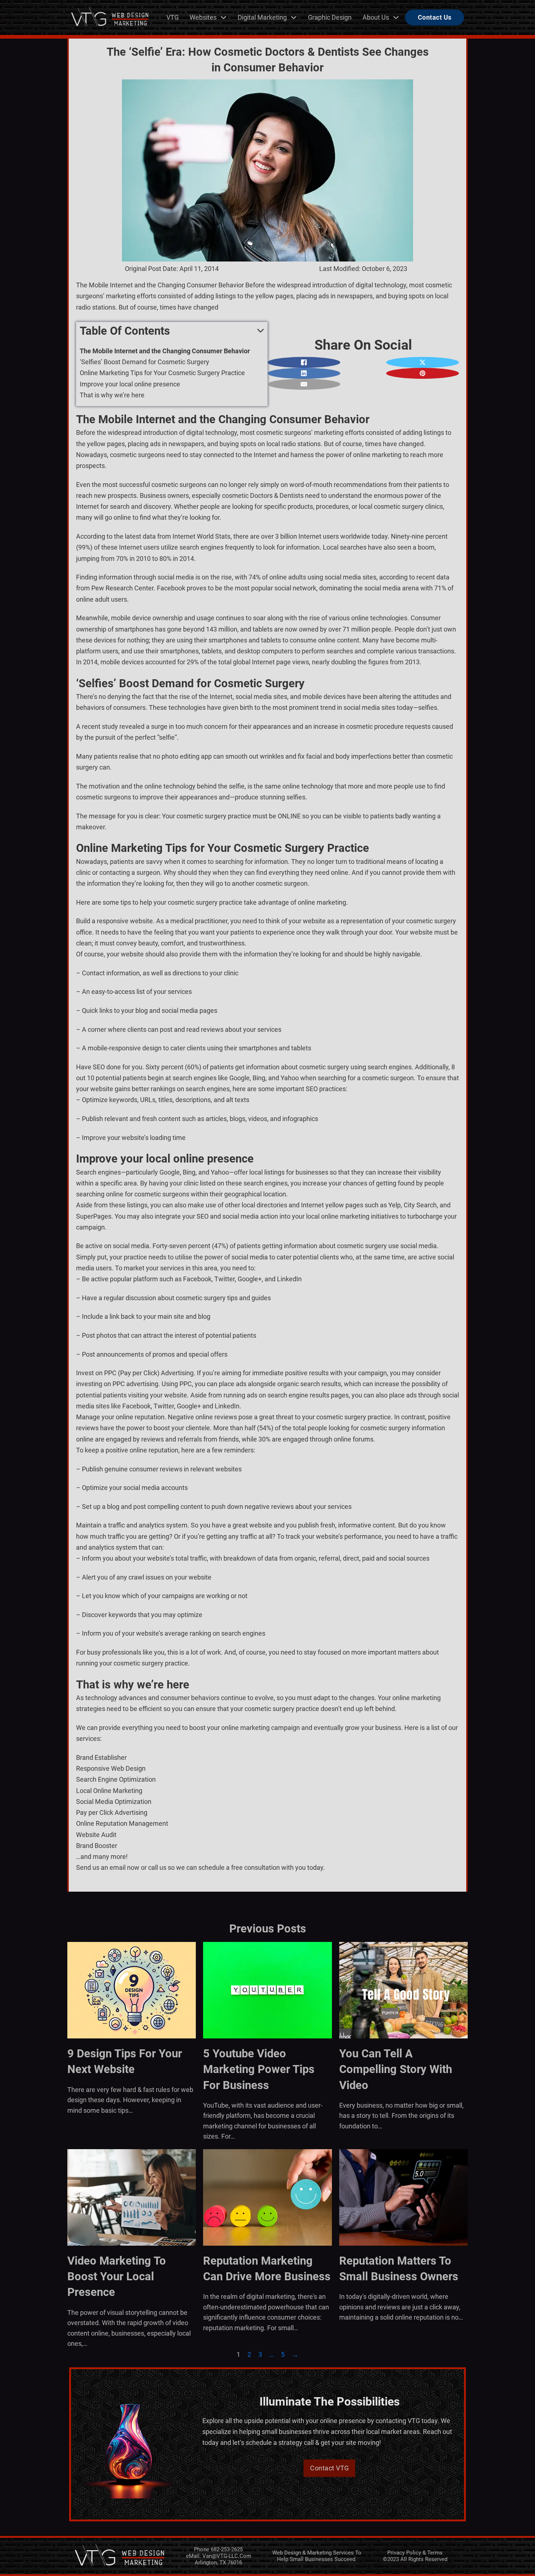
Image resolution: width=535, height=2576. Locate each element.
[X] (423, 362)
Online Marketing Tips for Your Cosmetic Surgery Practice (162, 373)
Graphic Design (330, 17)
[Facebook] (304, 362)
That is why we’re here (112, 395)
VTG (173, 17)
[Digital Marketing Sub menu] (294, 17)
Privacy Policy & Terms (415, 2553)
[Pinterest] (423, 373)
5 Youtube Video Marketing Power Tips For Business (259, 2069)
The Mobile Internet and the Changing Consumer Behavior (165, 351)
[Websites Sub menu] (223, 17)
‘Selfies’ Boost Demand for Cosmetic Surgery (144, 362)
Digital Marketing (262, 17)
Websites (203, 17)
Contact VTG (330, 2468)
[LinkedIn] (304, 373)
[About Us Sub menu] (396, 17)
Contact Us (435, 17)
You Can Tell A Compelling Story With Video (396, 2069)
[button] (172, 331)
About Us (376, 17)
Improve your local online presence (130, 384)
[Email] (304, 384)
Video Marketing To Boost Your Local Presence (117, 2277)
